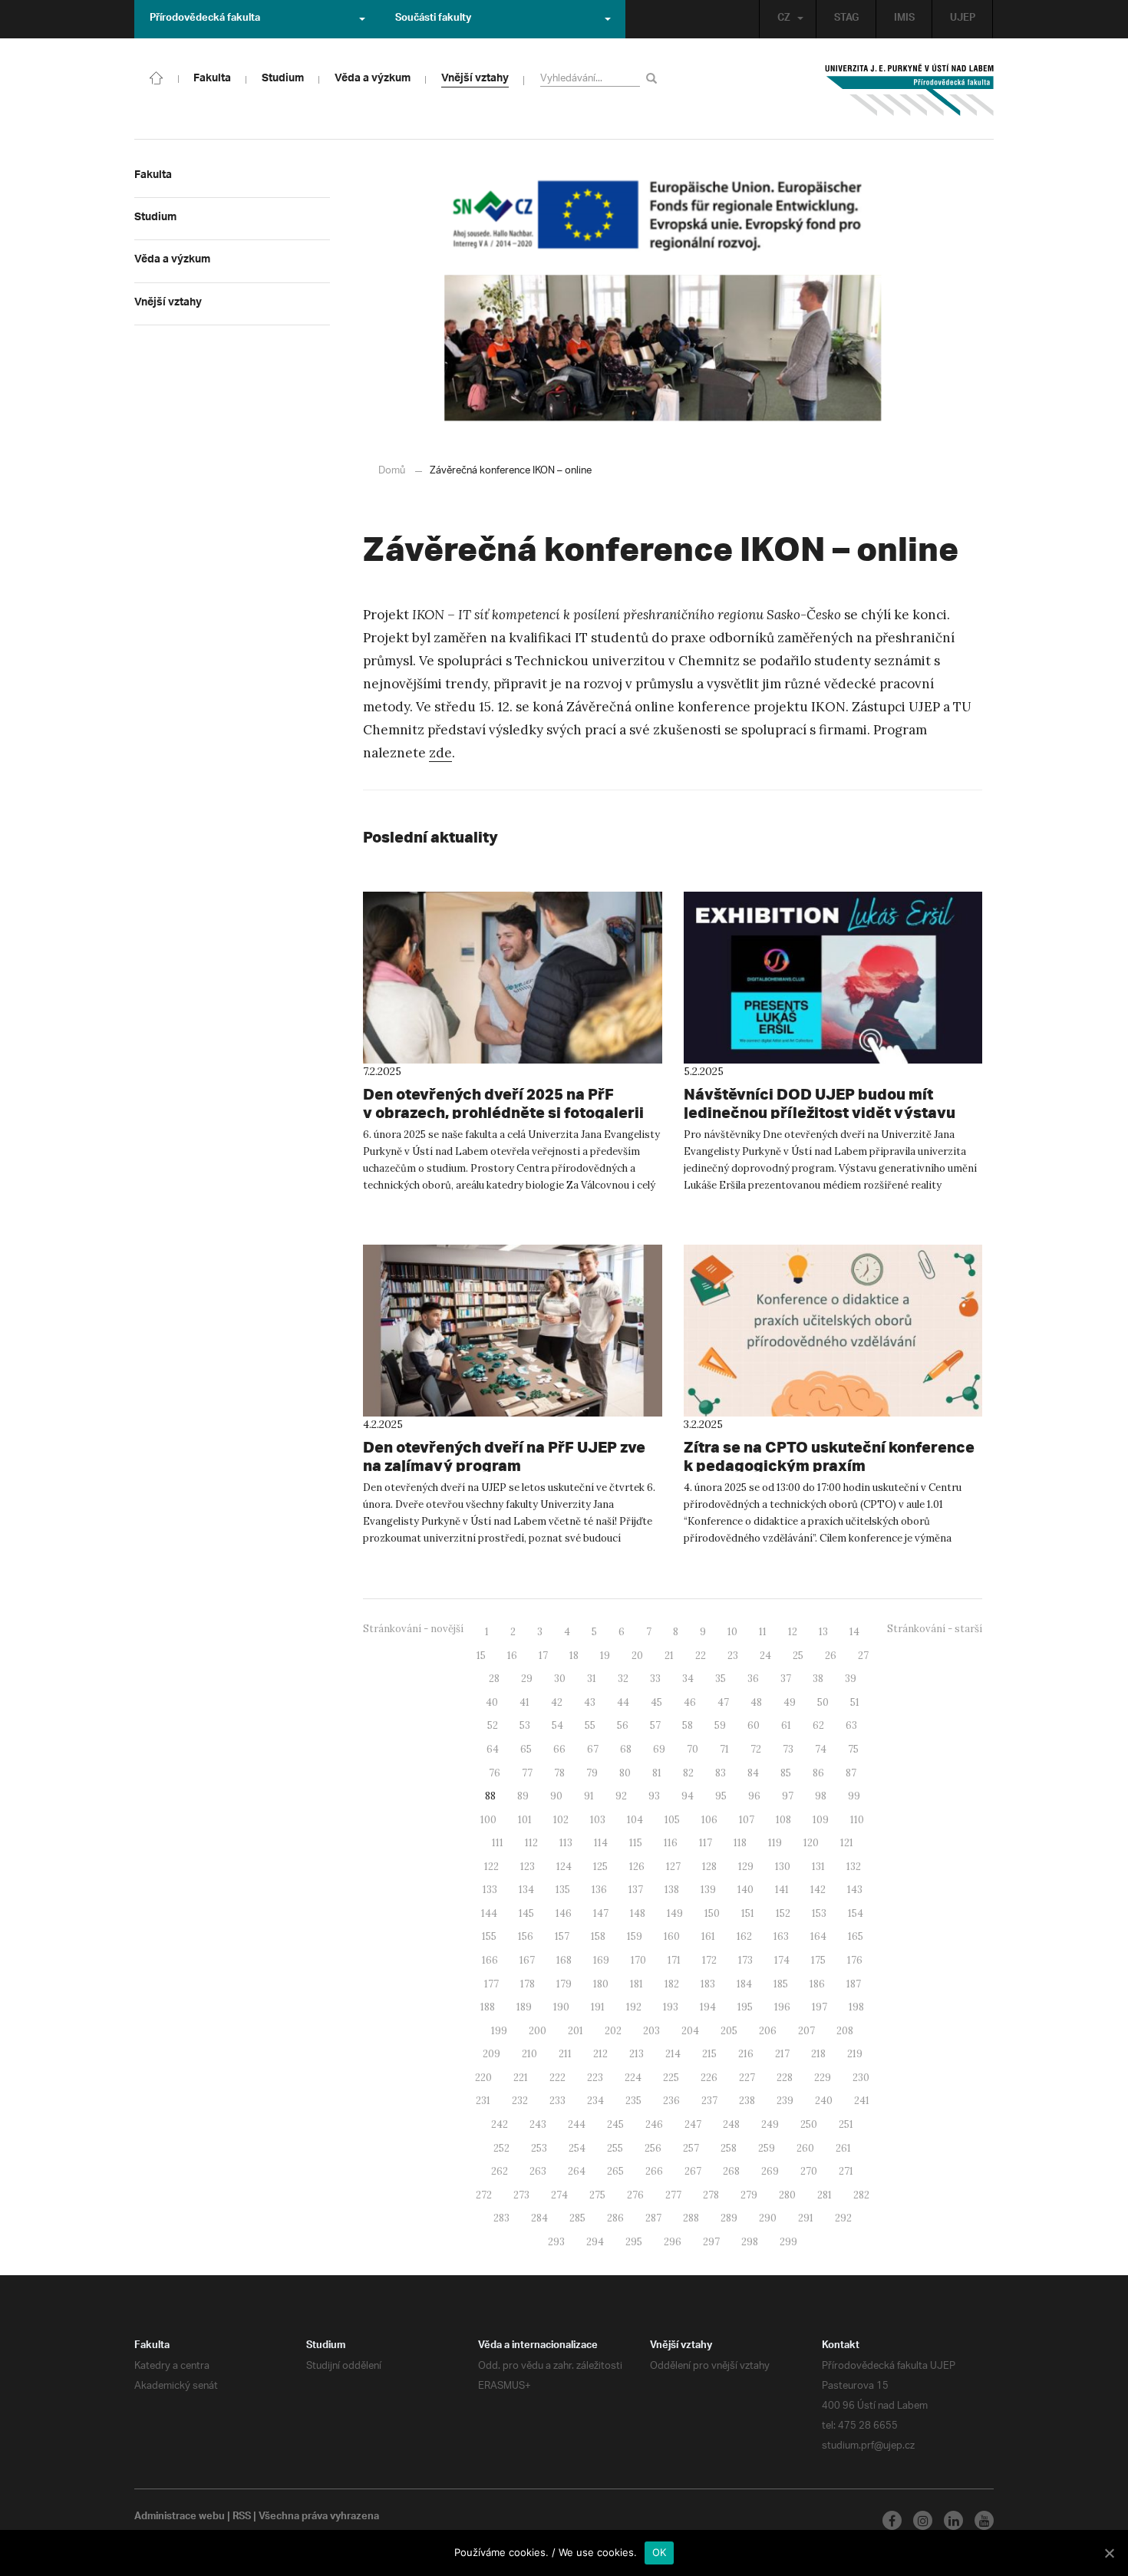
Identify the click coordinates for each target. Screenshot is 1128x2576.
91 (589, 1796)
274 (559, 2195)
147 (601, 1913)
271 (846, 2171)
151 (748, 1913)
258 (729, 2148)
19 (605, 1656)
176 (855, 1960)
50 (823, 1702)
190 (561, 2007)
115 (636, 1843)
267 (693, 2171)
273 (521, 2195)
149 (675, 1913)
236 (671, 2101)
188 (488, 2007)
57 (655, 1725)
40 (492, 1702)
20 (637, 1656)
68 (626, 1749)
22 (701, 1656)
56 (623, 1725)
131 (818, 1867)
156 (526, 1936)
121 (847, 1843)
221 (521, 2078)
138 (672, 1890)
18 (574, 1656)
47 (723, 1702)
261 (843, 2148)
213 (637, 2054)
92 (621, 1796)
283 (501, 2218)
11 (763, 1632)
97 (788, 1796)
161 (708, 1936)
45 (656, 1702)
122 (491, 1867)
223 (595, 2078)
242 (500, 2124)
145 (526, 1913)
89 (523, 1796)
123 (528, 1867)
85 (786, 1773)
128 (709, 1867)
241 (862, 2101)
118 (740, 1843)
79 (592, 1773)
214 (673, 2054)
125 (600, 1867)
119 (775, 1843)
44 (623, 1702)
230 (861, 2078)
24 (765, 1656)
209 (491, 2054)
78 (559, 1773)
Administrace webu (180, 2518)
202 (613, 2031)
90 (556, 1796)
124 (564, 1867)
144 (489, 1913)
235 (633, 2101)
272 (484, 2195)
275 (597, 2195)
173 (745, 1960)
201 (576, 2031)
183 (708, 1984)
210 (529, 2054)
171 (674, 1960)
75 (853, 1749)
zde (440, 753)
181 (637, 1984)
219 (855, 2054)
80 (625, 1773)
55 (590, 1725)
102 (561, 1820)
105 (672, 1820)
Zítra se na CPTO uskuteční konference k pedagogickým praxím (829, 1456)
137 (636, 1890)
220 (483, 2078)
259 (767, 2148)
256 (653, 2148)
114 (601, 1843)
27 (863, 1656)
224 (633, 2078)
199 (499, 2031)
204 (690, 2031)
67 (593, 1749)
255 (615, 2148)
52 (493, 1725)
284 (539, 2218)
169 (601, 1960)
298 (750, 2242)
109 (821, 1820)
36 (753, 1679)
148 (638, 1913)
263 (538, 2171)
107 (747, 1820)
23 (733, 1656)
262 (500, 2171)
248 (731, 2124)
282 (861, 2195)
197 (820, 2007)
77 (527, 1773)
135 (563, 1890)
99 (854, 1796)
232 (520, 2101)
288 (691, 2218)
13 (823, 1632)
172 (709, 1960)
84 (753, 1773)
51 (855, 1702)
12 (793, 1632)
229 (823, 2078)
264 (577, 2171)
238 (747, 2101)
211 (565, 2054)
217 (782, 2054)
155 (489, 1936)
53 (525, 1725)
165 (856, 1936)
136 (599, 1890)
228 (785, 2078)
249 (770, 2124)
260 (805, 2148)
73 (788, 1749)
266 (654, 2171)
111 (498, 1843)
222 (557, 2078)
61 (786, 1725)
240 (824, 2101)
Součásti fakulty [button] (433, 19)
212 (600, 2054)
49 (790, 1702)
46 (690, 1702)
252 (501, 2148)
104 (635, 1820)
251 (846, 2124)
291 (806, 2218)
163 (781, 1936)
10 (732, 1632)
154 (856, 1913)
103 (598, 1820)
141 (782, 1890)
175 (818, 1960)
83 (721, 1773)
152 (783, 1913)
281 (825, 2195)
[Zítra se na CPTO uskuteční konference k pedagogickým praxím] (833, 1331)
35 (721, 1679)
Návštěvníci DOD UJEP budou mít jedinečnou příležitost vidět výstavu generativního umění (820, 1112)
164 (818, 1936)
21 (669, 1656)
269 (770, 2171)
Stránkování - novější (413, 1629)
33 (655, 1679)
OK (660, 2552)
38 (818, 1679)
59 (720, 1725)
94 (688, 1796)
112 (531, 1843)
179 (564, 1984)
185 (781, 1984)
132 (854, 1867)
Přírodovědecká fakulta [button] (205, 19)
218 (818, 2054)
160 (672, 1936)
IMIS (904, 19)
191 (598, 2007)
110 (857, 1820)
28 (494, 1679)
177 (491, 1984)
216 (746, 2054)
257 (691, 2148)
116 (671, 1843)
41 (524, 1702)
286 (615, 2218)
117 (706, 1843)
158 (598, 1936)
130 (783, 1867)
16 (512, 1656)
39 (851, 1679)
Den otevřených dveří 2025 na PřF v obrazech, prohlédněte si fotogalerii (503, 1103)
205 (729, 2031)
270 (809, 2171)
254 (577, 2148)
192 (634, 2007)
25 (798, 1656)
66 (559, 1749)
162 (744, 1936)
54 (557, 1725)
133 (490, 1890)
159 (635, 1936)
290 (768, 2218)
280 (787, 2195)
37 (786, 1679)
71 (724, 1749)
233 (557, 2101)
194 (708, 2007)
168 (564, 1960)
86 (818, 1773)
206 (768, 2031)
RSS (242, 2518)
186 (817, 1984)
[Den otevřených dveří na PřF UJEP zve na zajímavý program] (513, 1331)
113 (566, 1843)
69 (659, 1749)
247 (693, 2124)
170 (638, 1960)
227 (747, 2078)
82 (688, 1773)
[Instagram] (923, 2520)
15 (481, 1656)
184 (744, 1984)
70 (693, 1749)
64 (493, 1749)
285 (577, 2218)
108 (783, 1820)
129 (746, 1867)
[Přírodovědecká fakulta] (157, 77)
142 (818, 1890)
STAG (846, 19)
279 (749, 2195)
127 (673, 1867)
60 (754, 1725)
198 (856, 2007)
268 (731, 2171)
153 (819, 1913)
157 (562, 1936)
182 (672, 1984)
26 (831, 1656)
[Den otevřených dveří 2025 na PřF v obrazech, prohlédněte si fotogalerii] (513, 978)
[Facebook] (892, 2520)
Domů (392, 471)
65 (526, 1749)
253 (539, 2148)
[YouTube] (984, 2520)
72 (756, 1749)
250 (809, 2124)
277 (673, 2195)
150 (712, 1913)
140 (745, 1890)
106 (709, 1820)
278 (711, 2195)
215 (709, 2054)
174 (782, 1960)
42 (557, 1702)
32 (623, 1679)
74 (821, 1749)
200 (538, 2031)
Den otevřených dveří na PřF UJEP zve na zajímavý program (504, 1456)
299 (788, 2242)
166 (490, 1960)
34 (688, 1679)
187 (854, 1984)
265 (615, 2171)
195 (745, 2007)
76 (495, 1773)
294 (595, 2242)
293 (556, 2242)
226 (709, 2078)
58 (688, 1725)
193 (671, 2007)
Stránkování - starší (935, 1629)
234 (595, 2101)
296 (673, 2242)
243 (538, 2124)
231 (483, 2101)
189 (524, 2007)
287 (653, 2218)
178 (528, 1984)
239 (785, 2101)
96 (754, 1796)
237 (709, 2101)
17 (543, 1656)
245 (615, 2124)
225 (671, 2078)
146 (564, 1913)
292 (843, 2218)
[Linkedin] (953, 2520)
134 (526, 1890)
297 (711, 2242)
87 (851, 1773)
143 (855, 1890)
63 (851, 1725)
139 (708, 1890)
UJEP (963, 19)
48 (756, 1702)
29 (527, 1679)
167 (527, 1960)
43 (590, 1702)
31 (592, 1679)
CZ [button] (784, 19)
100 (488, 1820)
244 (577, 2124)
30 (560, 1679)
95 (721, 1796)
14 (854, 1632)
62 (818, 1725)
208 (845, 2031)
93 (654, 1796)
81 (657, 1773)
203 (651, 2031)
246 (654, 2124)
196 (782, 2007)
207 (806, 2031)
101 (525, 1820)
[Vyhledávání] (654, 78)
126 (637, 1867)
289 (729, 2218)
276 (635, 2195)
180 (601, 1984)
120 (811, 1843)
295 (634, 2242)
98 (821, 1796)
